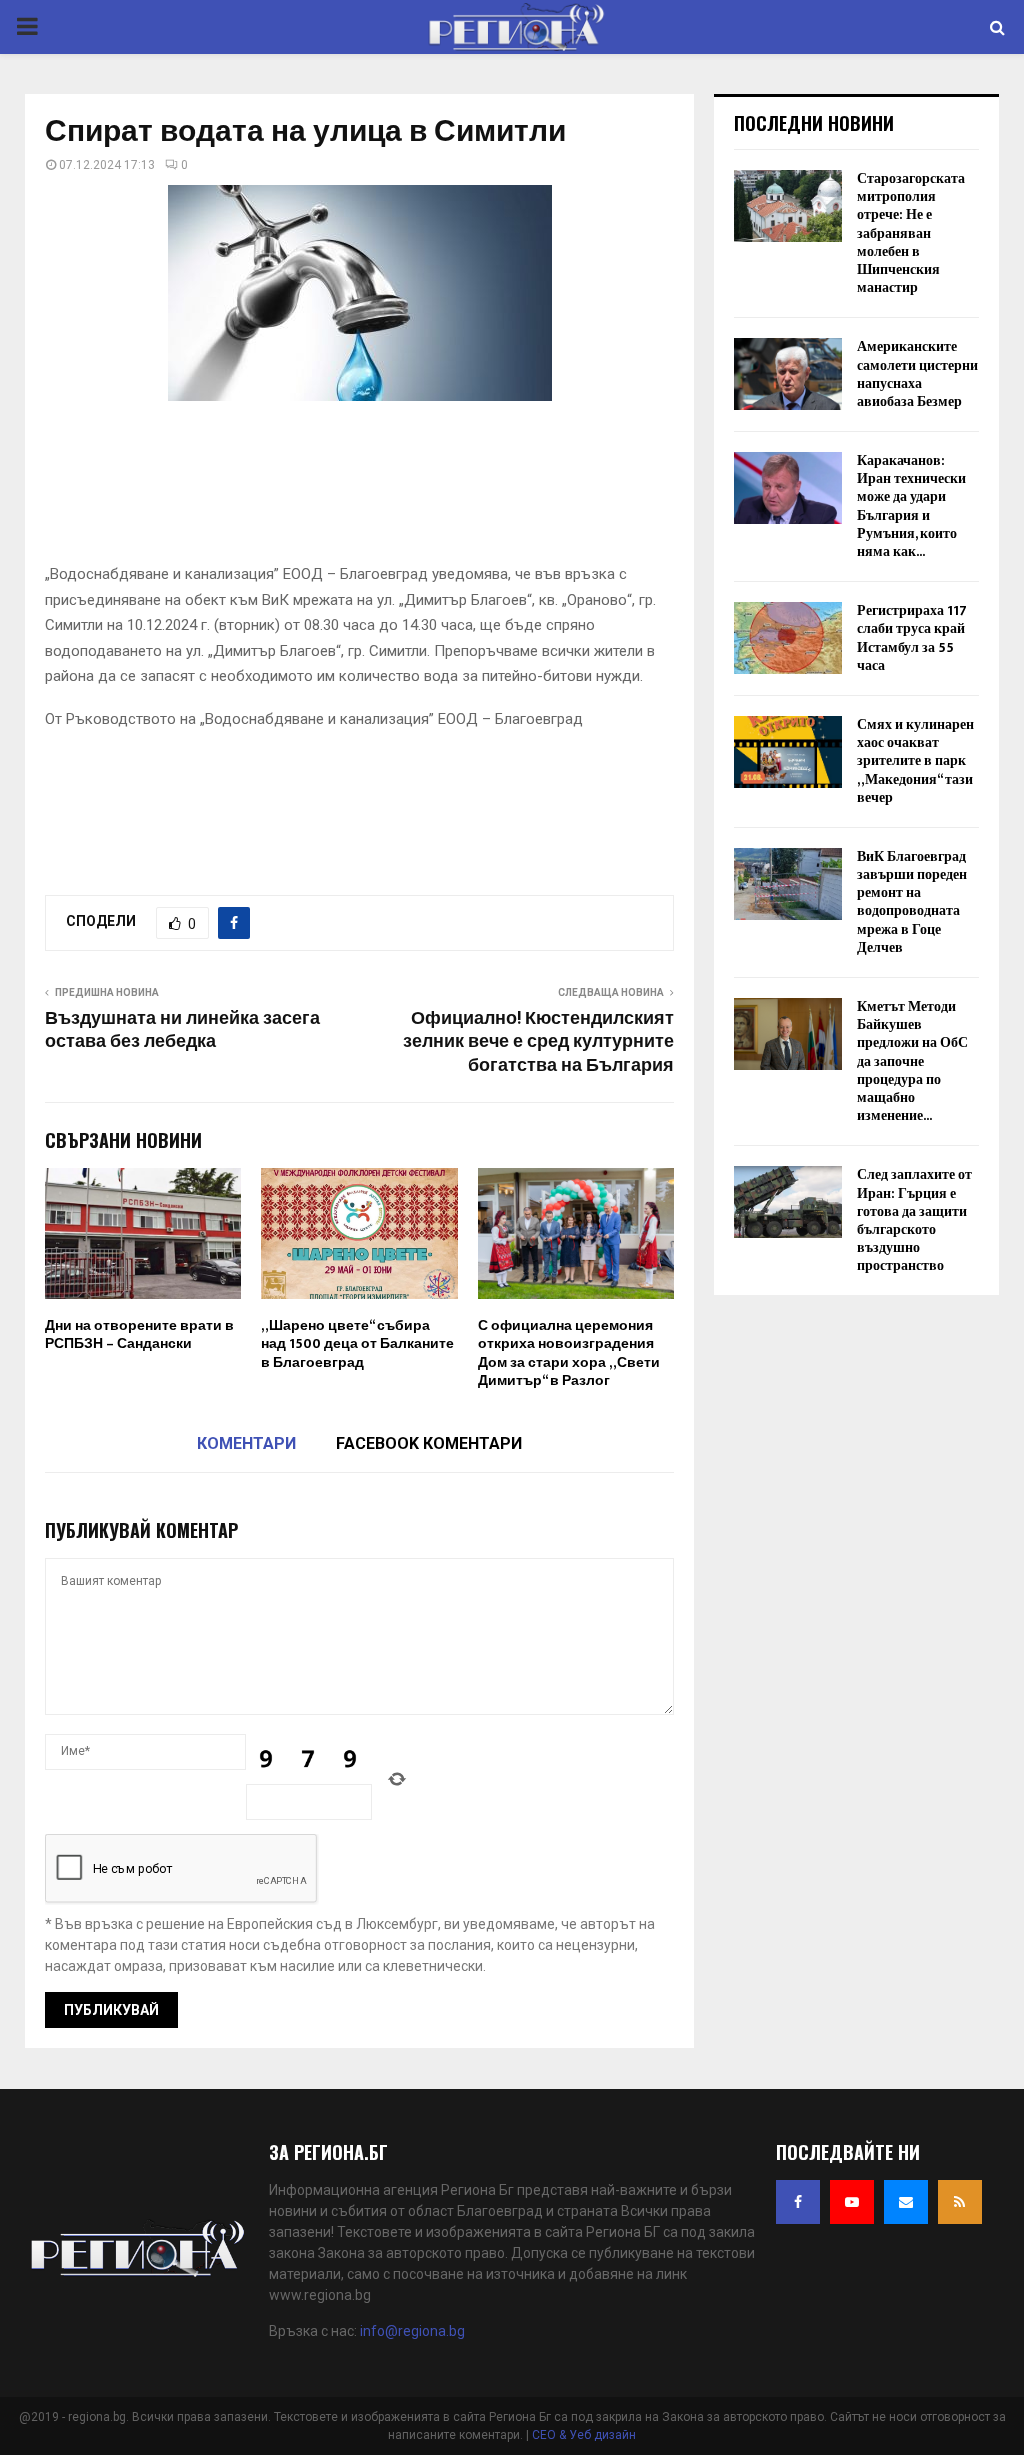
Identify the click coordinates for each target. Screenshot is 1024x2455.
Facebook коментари (429, 1443)
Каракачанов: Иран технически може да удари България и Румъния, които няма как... (911, 506)
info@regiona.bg (412, 2331)
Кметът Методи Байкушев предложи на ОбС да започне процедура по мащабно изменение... (912, 1061)
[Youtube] (852, 2202)
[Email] (906, 2202)
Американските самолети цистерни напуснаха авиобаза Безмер (917, 374)
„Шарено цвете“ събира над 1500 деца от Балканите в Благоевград (357, 1343)
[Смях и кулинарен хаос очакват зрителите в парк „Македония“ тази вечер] (788, 752)
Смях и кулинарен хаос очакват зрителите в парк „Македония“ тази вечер (915, 761)
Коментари (246, 1443)
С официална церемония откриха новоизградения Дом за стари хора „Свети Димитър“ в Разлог (569, 1353)
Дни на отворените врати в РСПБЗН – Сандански (139, 1334)
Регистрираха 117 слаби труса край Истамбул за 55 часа (912, 638)
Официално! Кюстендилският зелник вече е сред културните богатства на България (538, 1043)
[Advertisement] (409, 489)
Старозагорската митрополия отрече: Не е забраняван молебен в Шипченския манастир (911, 233)
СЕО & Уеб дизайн (584, 2435)
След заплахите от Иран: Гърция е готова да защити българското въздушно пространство (914, 1220)
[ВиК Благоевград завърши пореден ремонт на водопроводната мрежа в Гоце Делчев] (788, 884)
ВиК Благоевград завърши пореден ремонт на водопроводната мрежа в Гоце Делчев (912, 902)
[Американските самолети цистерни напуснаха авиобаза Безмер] (788, 374)
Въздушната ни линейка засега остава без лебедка (182, 1031)
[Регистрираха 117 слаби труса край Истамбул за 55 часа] (788, 638)
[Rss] (960, 2202)
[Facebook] (798, 2202)
